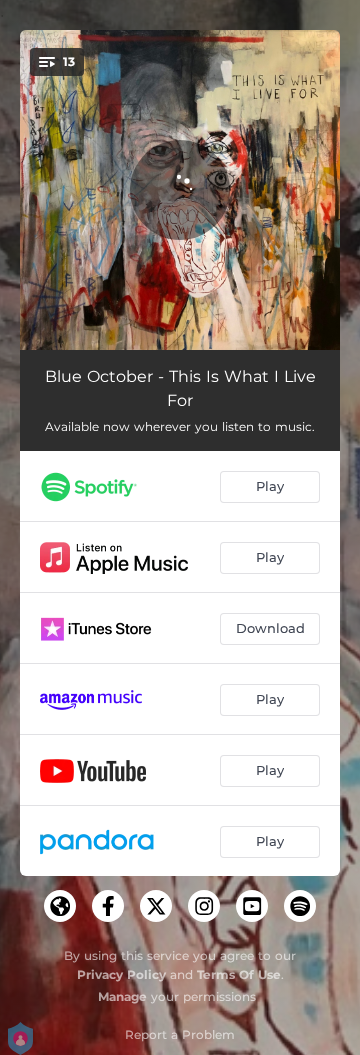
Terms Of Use (239, 974)
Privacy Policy (121, 974)
